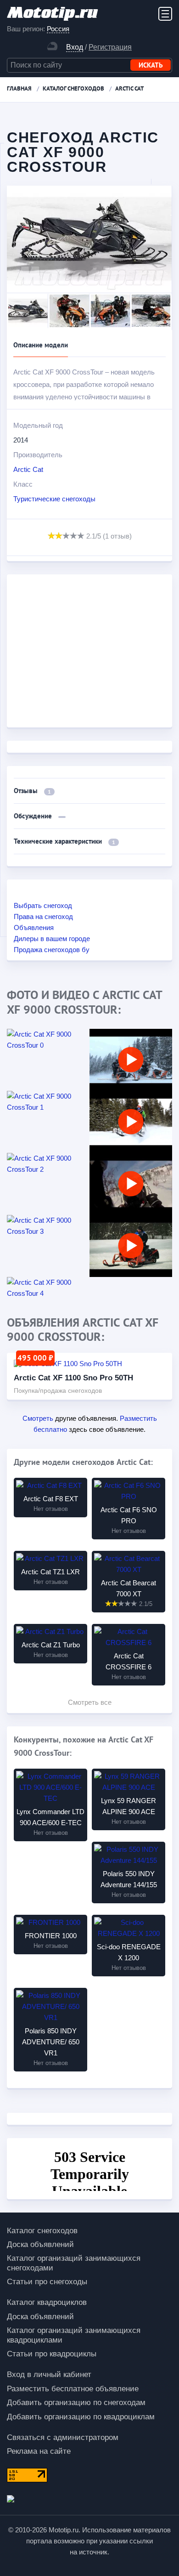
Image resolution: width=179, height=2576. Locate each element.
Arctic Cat (28, 469)
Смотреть (38, 1418)
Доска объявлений (40, 2244)
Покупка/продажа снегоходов (58, 1390)
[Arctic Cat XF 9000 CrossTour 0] (48, 1040)
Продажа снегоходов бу (52, 950)
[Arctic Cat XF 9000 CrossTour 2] (48, 1164)
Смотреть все (90, 1702)
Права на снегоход (43, 916)
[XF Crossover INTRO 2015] (131, 1060)
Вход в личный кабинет (49, 2375)
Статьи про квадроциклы (52, 2354)
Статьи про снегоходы (47, 2282)
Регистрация (110, 47)
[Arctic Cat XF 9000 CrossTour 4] (48, 1288)
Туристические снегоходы (54, 499)
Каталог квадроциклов (47, 2302)
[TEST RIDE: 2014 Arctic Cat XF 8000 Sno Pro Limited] (131, 1246)
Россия (58, 29)
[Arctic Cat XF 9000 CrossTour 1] (48, 1102)
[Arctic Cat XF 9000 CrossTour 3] (48, 1226)
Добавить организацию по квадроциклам (81, 2417)
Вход (75, 47)
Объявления (34, 928)
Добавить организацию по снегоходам (76, 2403)
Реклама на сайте (39, 2451)
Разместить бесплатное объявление (73, 2389)
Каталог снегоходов (42, 2231)
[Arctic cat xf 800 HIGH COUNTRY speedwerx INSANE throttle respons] (131, 1184)
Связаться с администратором (63, 2437)
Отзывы (32, 791)
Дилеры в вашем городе (52, 939)
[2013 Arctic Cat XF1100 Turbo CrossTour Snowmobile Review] (131, 1122)
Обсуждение (34, 816)
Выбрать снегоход (43, 905)
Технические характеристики (64, 841)
